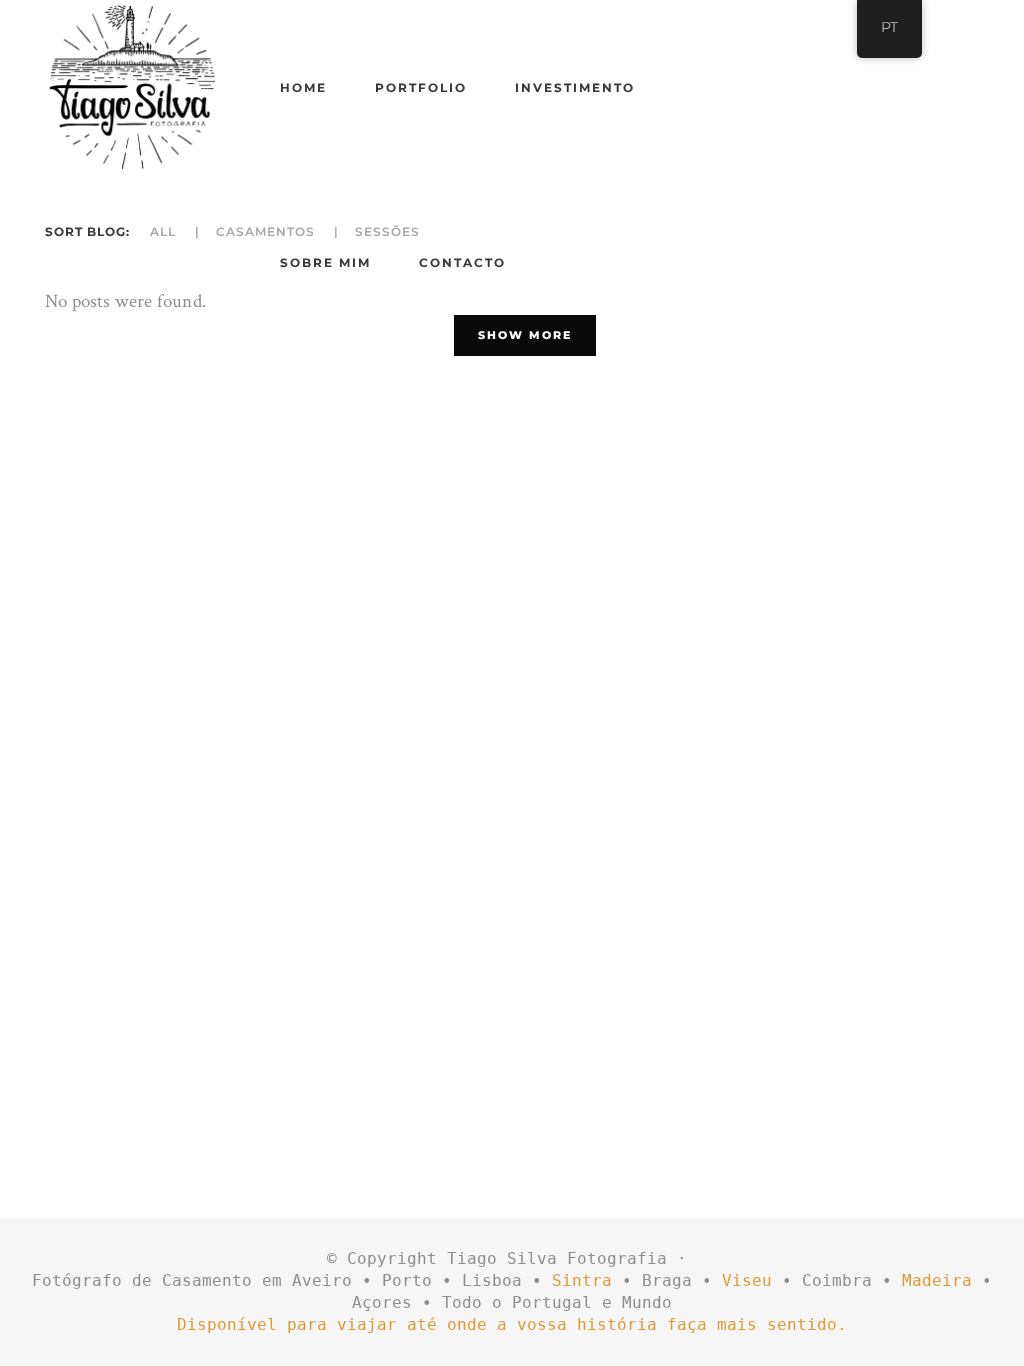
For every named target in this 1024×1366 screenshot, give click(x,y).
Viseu (747, 1280)
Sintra (582, 1280)
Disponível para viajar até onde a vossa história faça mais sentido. (512, 1324)
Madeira (937, 1280)
